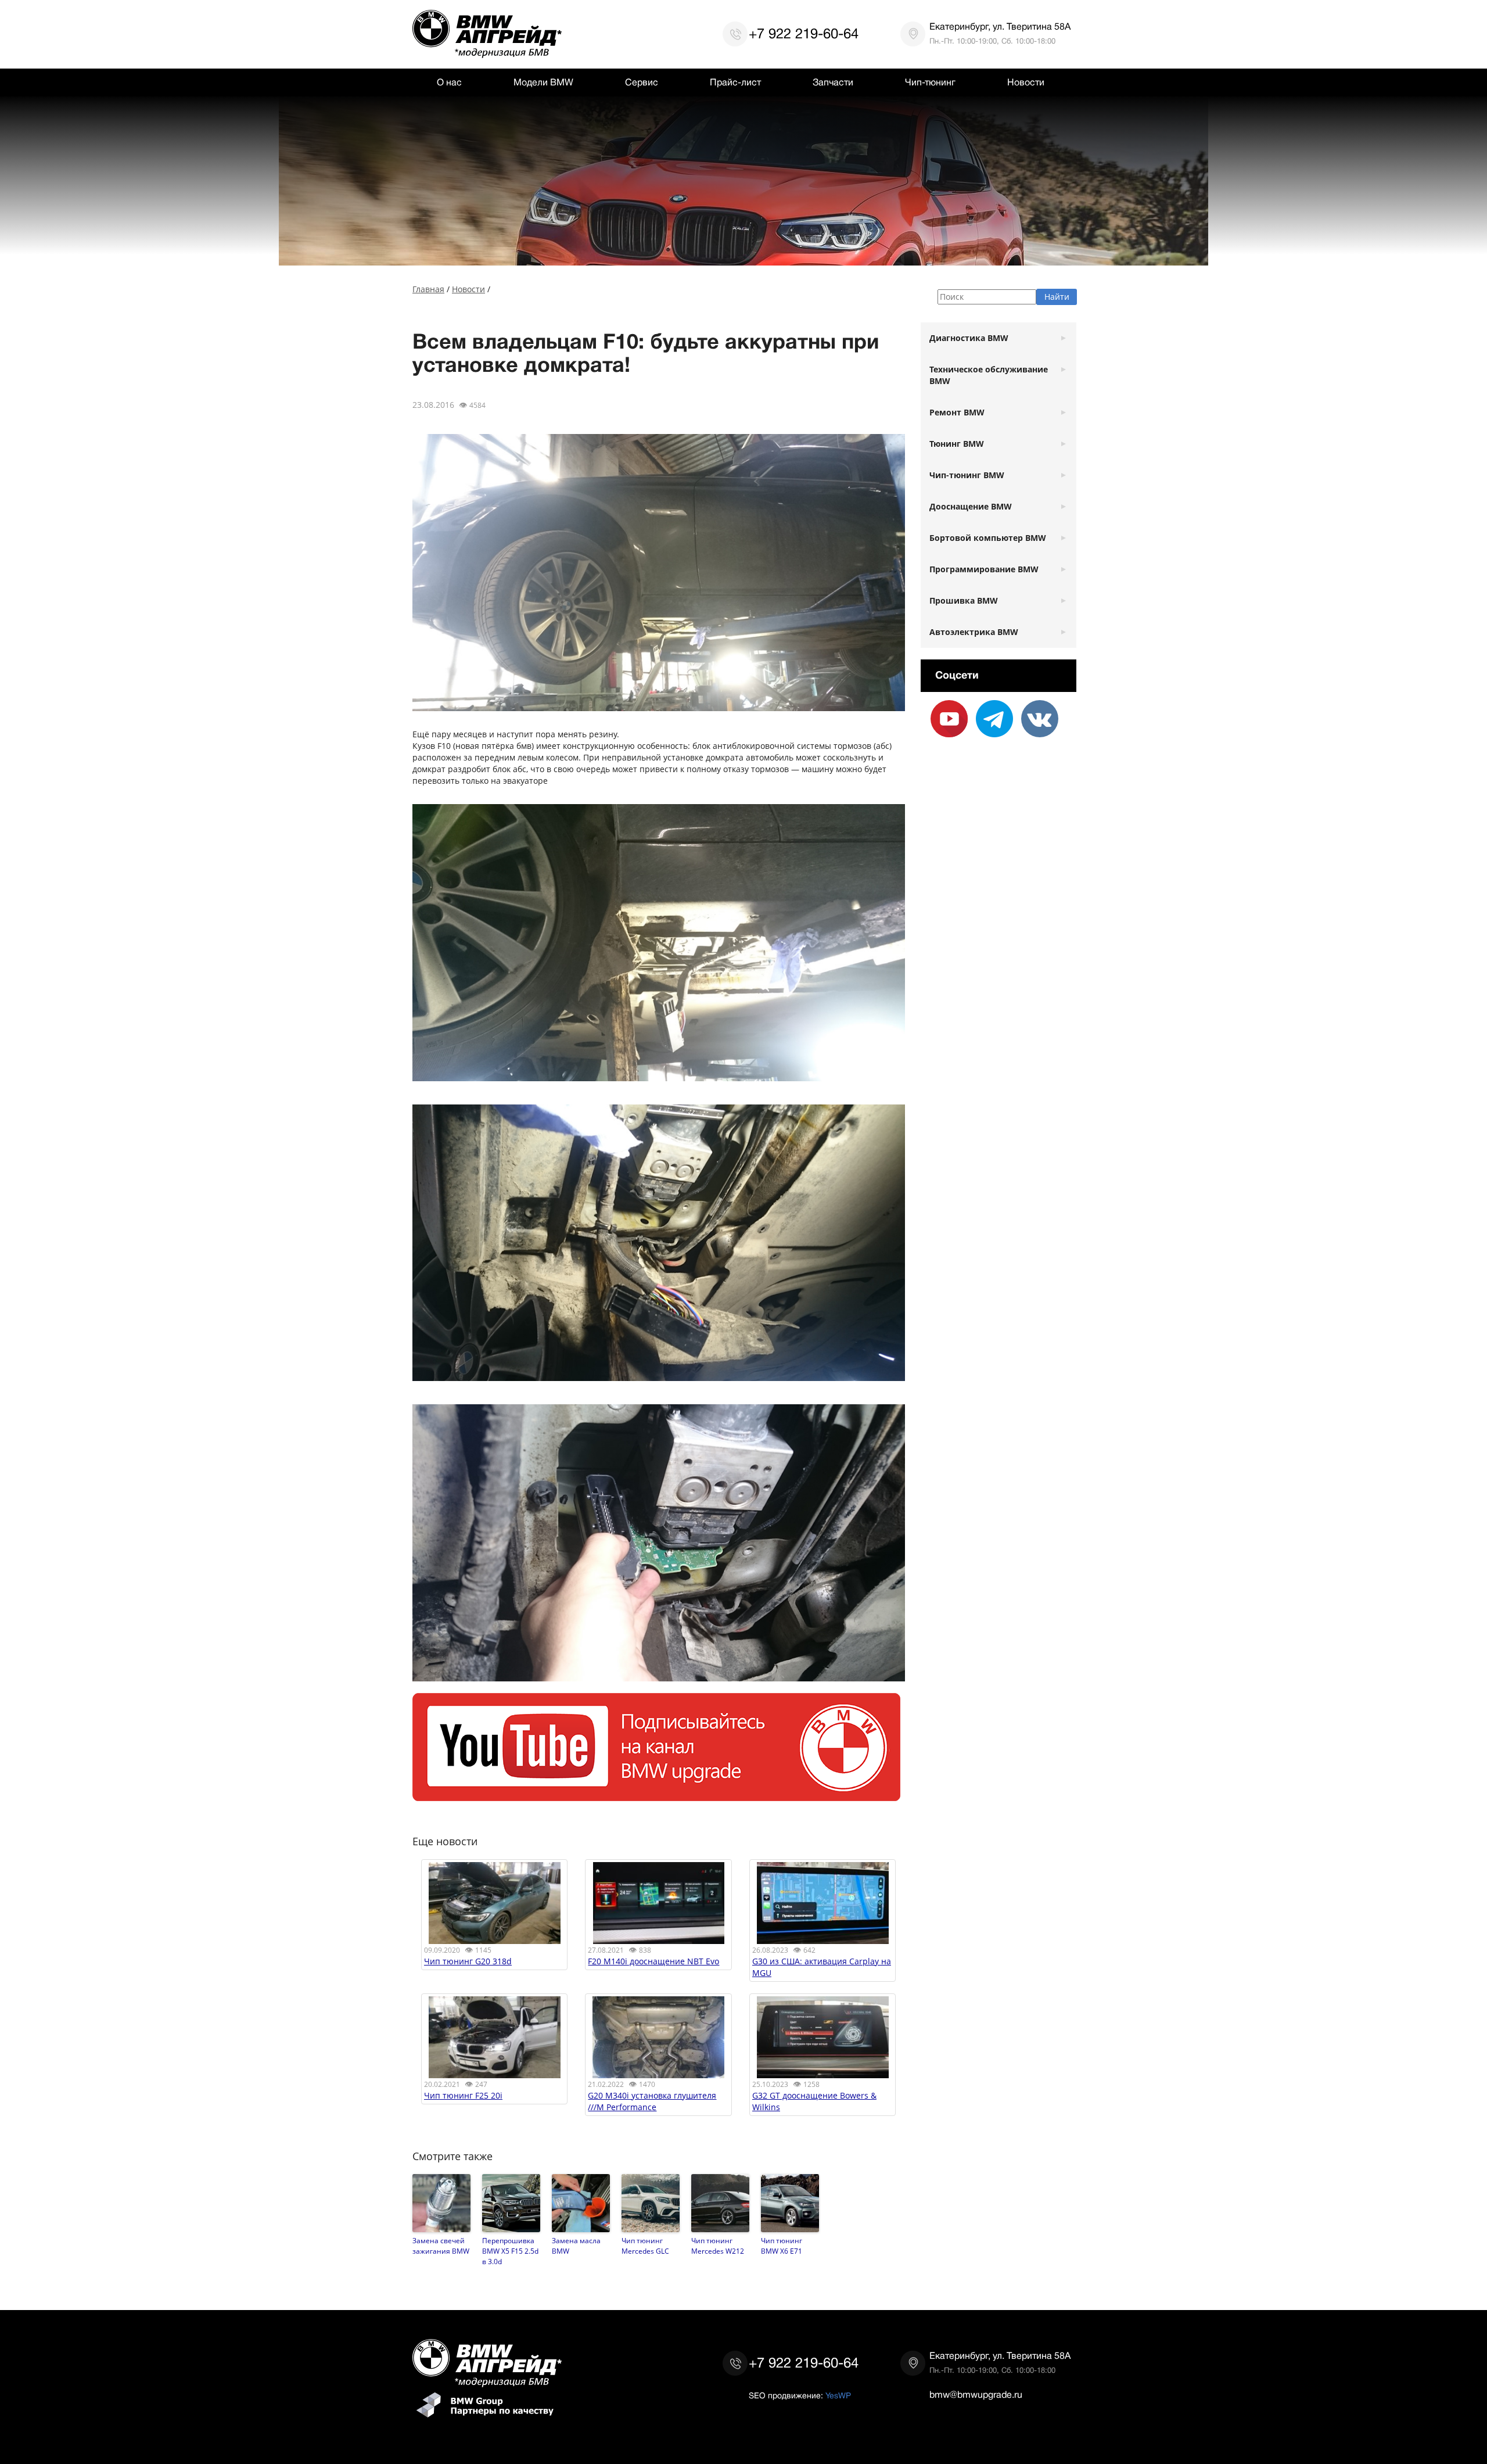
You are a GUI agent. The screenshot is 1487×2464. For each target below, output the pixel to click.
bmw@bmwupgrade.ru (976, 2395)
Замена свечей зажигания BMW (441, 2246)
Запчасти (833, 83)
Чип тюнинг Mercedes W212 (718, 2246)
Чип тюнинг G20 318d (468, 1961)
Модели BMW (543, 83)
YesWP (838, 2395)
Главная (428, 289)
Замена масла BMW (576, 2246)
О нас (449, 83)
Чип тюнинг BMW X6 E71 (782, 2246)
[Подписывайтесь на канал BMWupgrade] (656, 1795)
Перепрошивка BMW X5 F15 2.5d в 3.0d (510, 2251)
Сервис (642, 83)
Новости (1026, 83)
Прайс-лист (735, 83)
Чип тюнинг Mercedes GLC (645, 2246)
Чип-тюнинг (930, 83)
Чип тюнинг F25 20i (463, 2095)
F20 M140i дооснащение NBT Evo (653, 1961)
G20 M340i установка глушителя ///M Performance (652, 2101)
